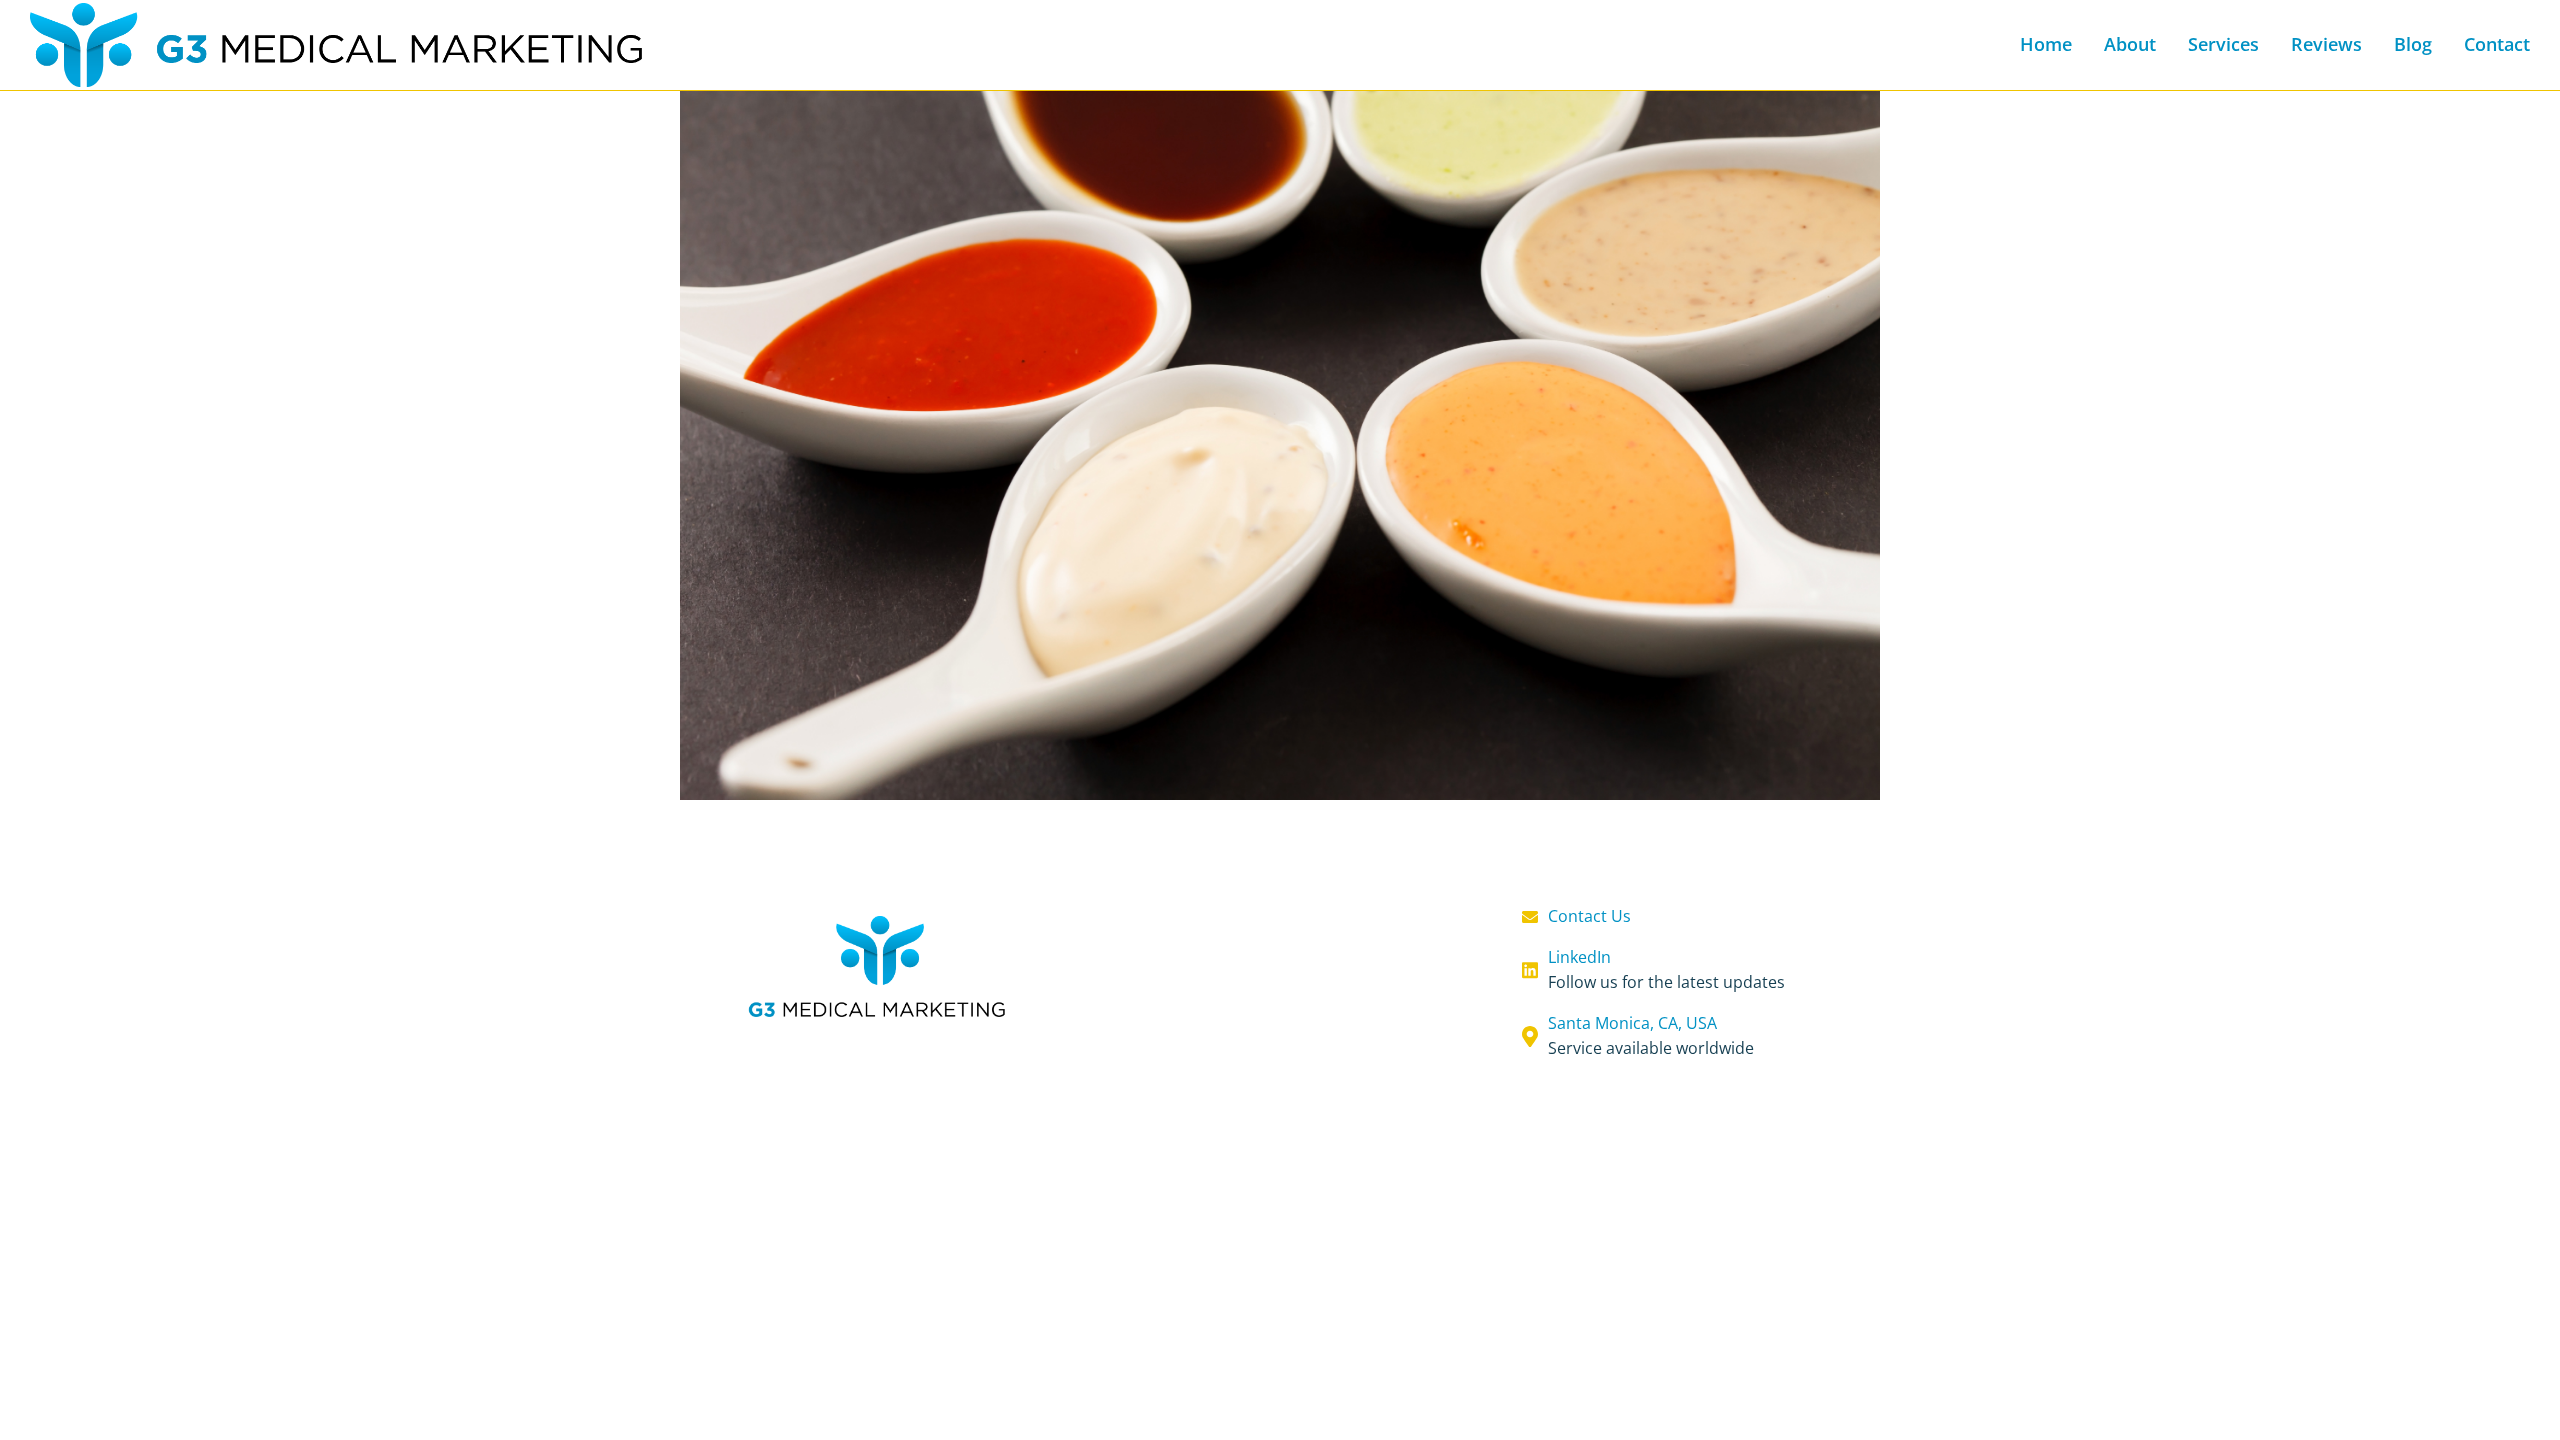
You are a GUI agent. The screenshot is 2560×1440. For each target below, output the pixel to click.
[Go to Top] (2525, 1405)
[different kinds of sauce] (1280, 400)
